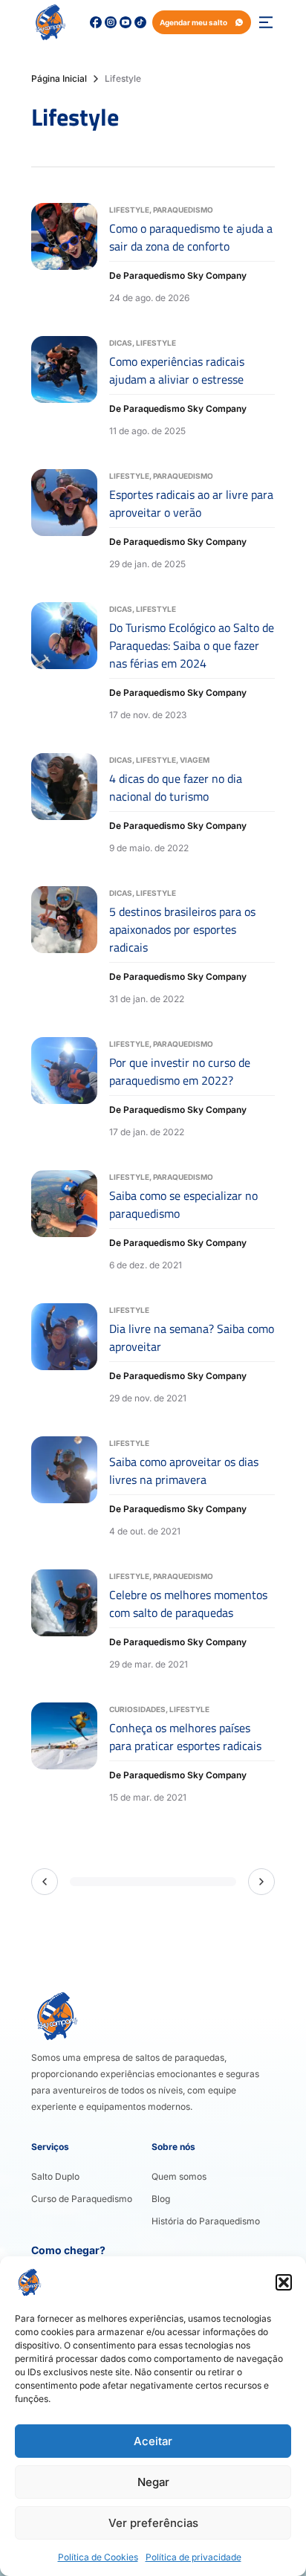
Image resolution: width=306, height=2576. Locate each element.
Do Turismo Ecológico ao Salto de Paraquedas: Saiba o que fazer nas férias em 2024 (192, 645)
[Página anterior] (45, 1882)
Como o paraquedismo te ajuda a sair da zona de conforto (191, 237)
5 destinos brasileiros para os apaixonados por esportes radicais (182, 929)
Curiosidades (137, 1709)
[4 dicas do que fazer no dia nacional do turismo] (64, 805)
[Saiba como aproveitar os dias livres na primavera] (64, 1488)
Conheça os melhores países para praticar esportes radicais (185, 1737)
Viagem (195, 760)
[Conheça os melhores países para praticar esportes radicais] (64, 1754)
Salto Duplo (55, 2176)
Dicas (121, 343)
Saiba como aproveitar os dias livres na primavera (184, 1471)
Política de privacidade (193, 2557)
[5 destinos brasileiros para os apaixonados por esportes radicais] (64, 947)
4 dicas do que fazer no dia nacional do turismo (176, 787)
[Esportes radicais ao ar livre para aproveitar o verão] (64, 521)
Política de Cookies (98, 2557)
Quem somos (179, 2176)
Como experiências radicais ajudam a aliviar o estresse (177, 370)
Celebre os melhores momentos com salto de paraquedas (188, 1604)
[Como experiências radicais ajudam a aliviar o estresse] (64, 388)
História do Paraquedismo (206, 2221)
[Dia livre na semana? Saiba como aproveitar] (64, 1355)
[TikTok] (140, 22)
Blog (161, 2199)
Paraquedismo (183, 210)
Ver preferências (153, 2523)
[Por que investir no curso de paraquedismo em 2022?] (64, 1089)
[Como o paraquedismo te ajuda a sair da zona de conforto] (64, 255)
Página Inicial (59, 78)
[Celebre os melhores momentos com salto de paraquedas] (64, 1621)
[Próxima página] (261, 1882)
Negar (153, 2482)
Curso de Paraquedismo (82, 2199)
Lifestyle (129, 210)
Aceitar (153, 2441)
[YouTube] (126, 22)
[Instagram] (111, 22)
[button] (284, 2282)
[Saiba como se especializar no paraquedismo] (64, 1222)
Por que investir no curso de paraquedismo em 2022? (180, 1071)
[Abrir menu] (266, 22)
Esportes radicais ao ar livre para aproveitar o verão (191, 503)
